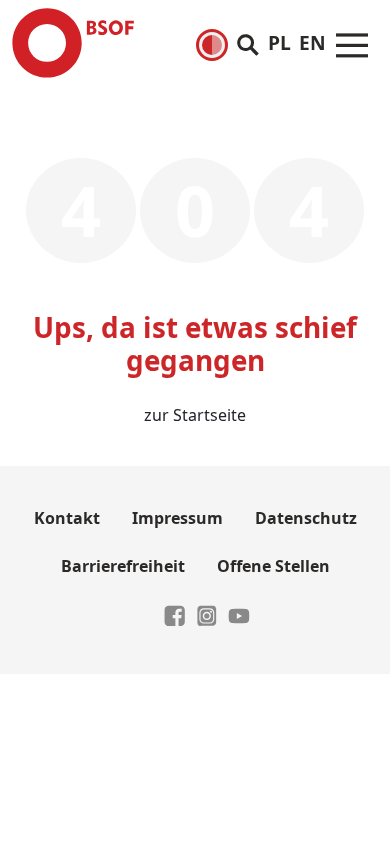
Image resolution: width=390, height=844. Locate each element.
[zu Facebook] (175, 614)
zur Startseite (195, 415)
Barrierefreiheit (123, 566)
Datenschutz (306, 518)
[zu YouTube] (239, 614)
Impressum (177, 518)
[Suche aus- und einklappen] (248, 43)
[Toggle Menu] (352, 42)
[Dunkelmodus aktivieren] (212, 45)
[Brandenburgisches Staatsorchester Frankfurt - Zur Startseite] (73, 43)
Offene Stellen (273, 566)
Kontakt (67, 518)
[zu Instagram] (207, 614)
